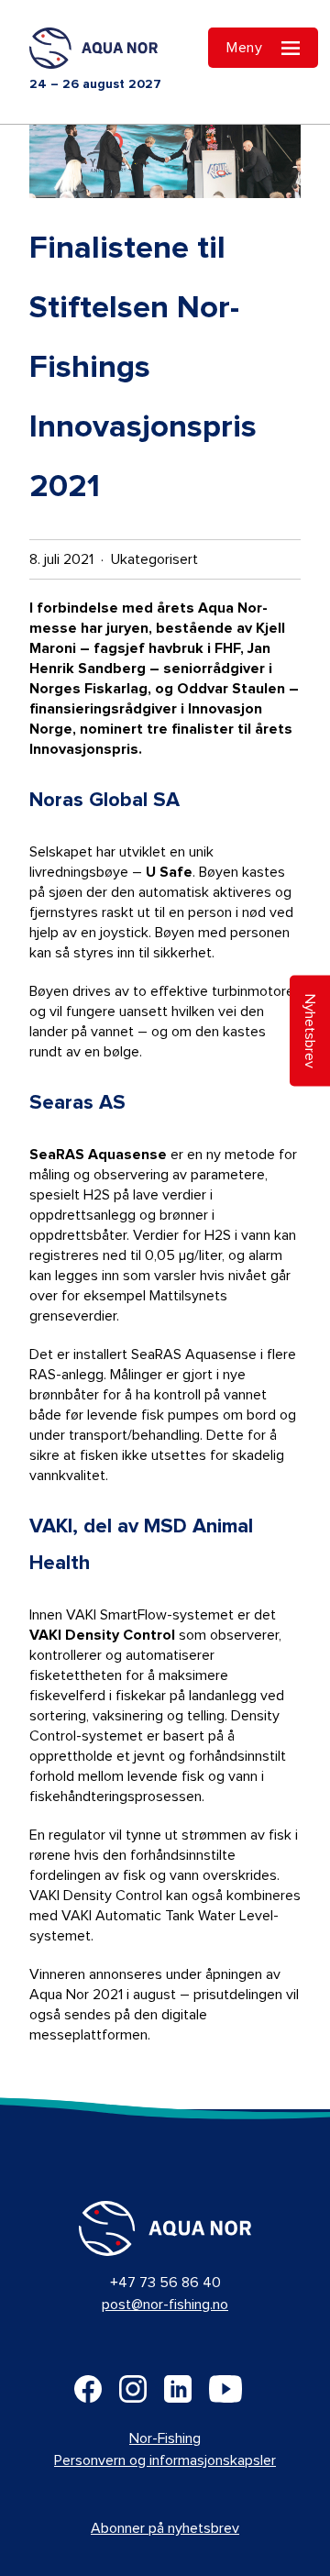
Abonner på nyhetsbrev (165, 2528)
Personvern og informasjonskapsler (165, 2460)
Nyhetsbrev (310, 1030)
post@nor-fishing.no (165, 2305)
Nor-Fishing (165, 2438)
